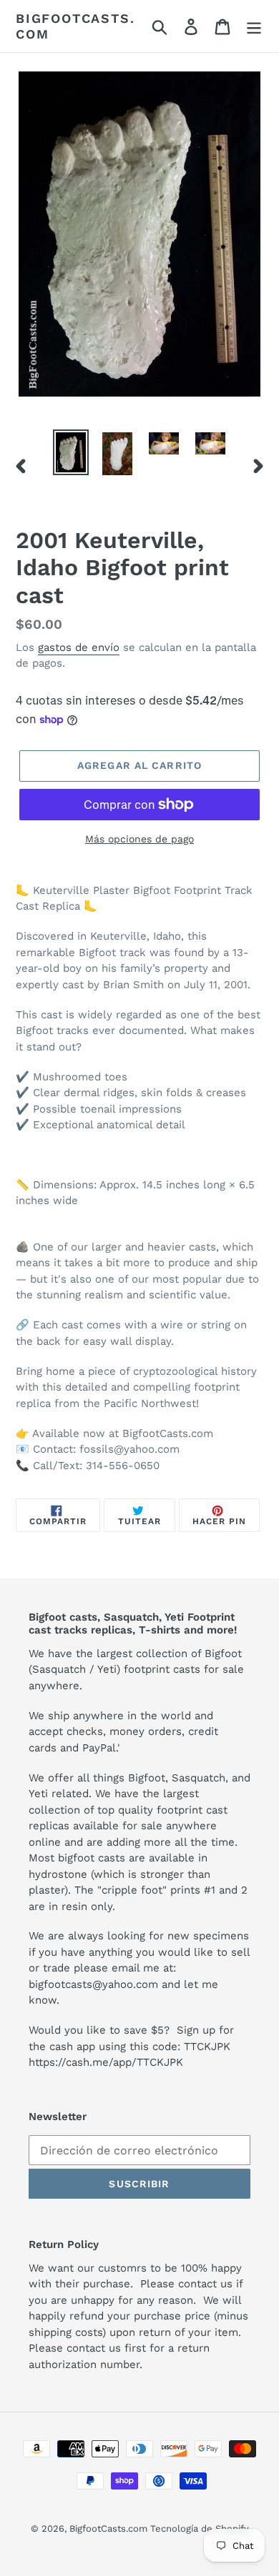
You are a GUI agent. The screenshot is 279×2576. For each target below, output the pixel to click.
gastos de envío (79, 647)
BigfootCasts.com (75, 26)
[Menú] (254, 26)
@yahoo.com (125, 1984)
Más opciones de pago (139, 839)
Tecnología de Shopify (200, 2528)
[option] (71, 452)
